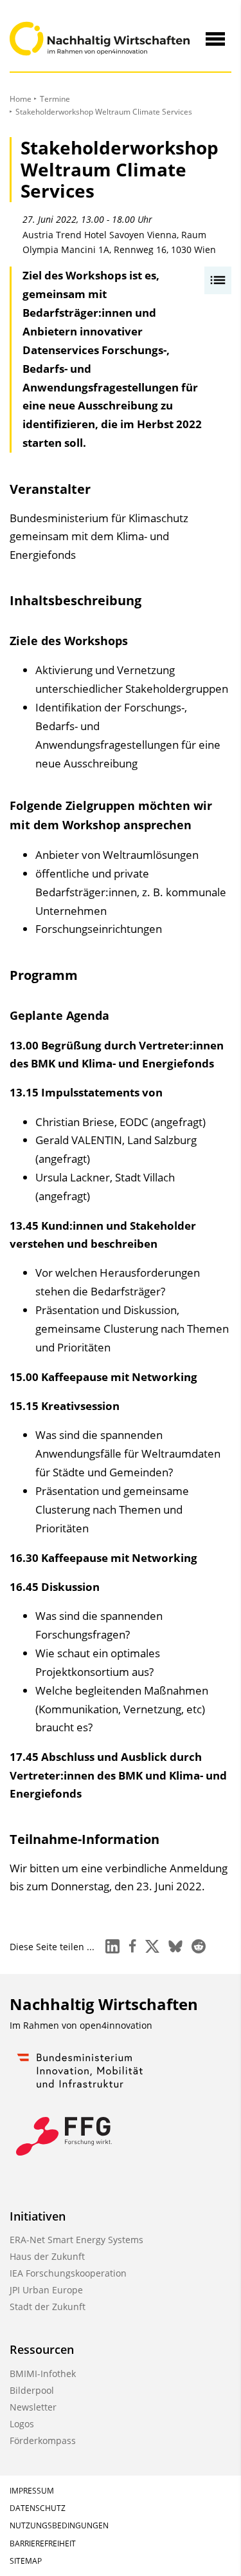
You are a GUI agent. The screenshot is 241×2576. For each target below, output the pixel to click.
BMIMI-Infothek (43, 2374)
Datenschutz (38, 2508)
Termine (55, 99)
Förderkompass (43, 2440)
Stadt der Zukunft (48, 2307)
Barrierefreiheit (43, 2543)
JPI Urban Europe (46, 2290)
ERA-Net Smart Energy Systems (76, 2240)
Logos (22, 2424)
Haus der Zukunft (47, 2256)
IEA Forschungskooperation (68, 2273)
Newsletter (33, 2407)
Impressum (32, 2491)
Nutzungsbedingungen (59, 2525)
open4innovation (116, 2025)
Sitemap (26, 2561)
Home (21, 99)
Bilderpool (32, 2390)
